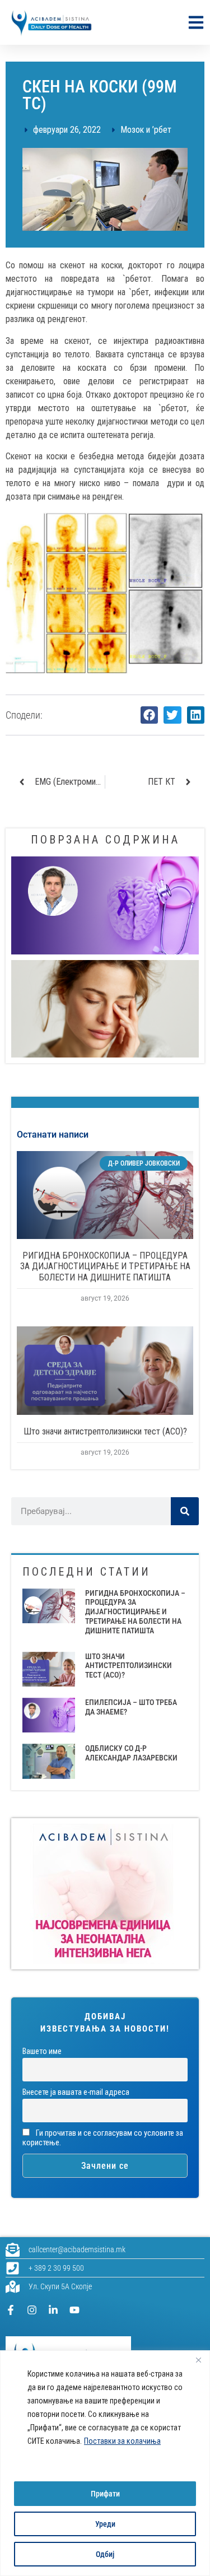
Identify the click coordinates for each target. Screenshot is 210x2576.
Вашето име (42, 2051)
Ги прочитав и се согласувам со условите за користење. (103, 2138)
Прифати (105, 2494)
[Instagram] (32, 2310)
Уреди (105, 2524)
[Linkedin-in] (53, 2310)
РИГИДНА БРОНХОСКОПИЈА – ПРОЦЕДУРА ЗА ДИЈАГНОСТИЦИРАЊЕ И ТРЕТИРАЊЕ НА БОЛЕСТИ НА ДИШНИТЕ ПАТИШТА (105, 1266)
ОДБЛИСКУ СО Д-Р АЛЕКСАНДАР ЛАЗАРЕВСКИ (131, 1753)
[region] (105, 2463)
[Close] (198, 2360)
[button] (150, 715)
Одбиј (105, 2554)
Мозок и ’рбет (146, 130)
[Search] (185, 1511)
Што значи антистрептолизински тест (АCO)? (105, 1431)
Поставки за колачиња (122, 2441)
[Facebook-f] (11, 2310)
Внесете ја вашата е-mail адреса (76, 2092)
